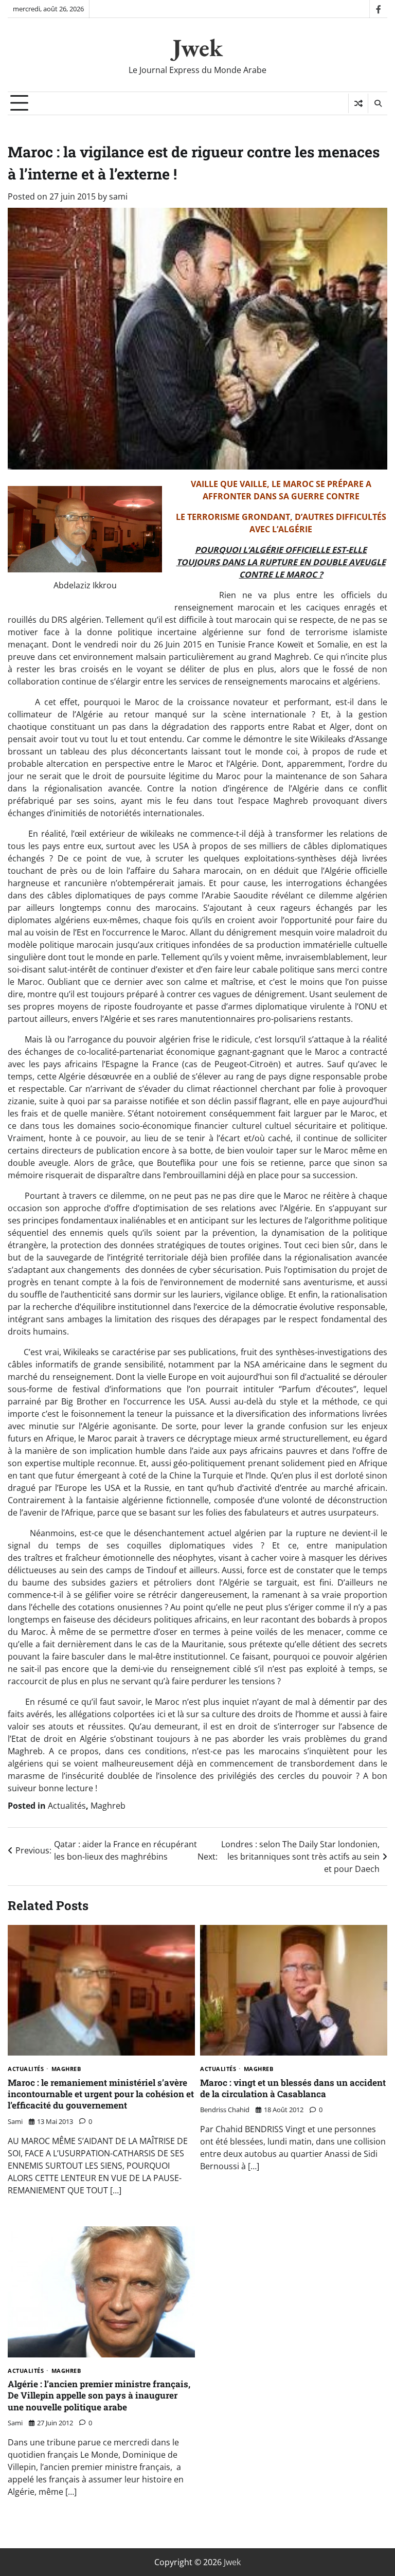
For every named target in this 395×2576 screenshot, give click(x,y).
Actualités (67, 1806)
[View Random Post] (358, 103)
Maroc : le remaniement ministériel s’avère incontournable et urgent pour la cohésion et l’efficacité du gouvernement (101, 2094)
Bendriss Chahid (225, 2110)
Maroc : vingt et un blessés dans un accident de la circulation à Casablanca (293, 2088)
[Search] (378, 103)
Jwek (197, 47)
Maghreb (108, 1806)
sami (118, 196)
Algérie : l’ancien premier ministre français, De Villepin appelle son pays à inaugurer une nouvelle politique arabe (99, 2395)
